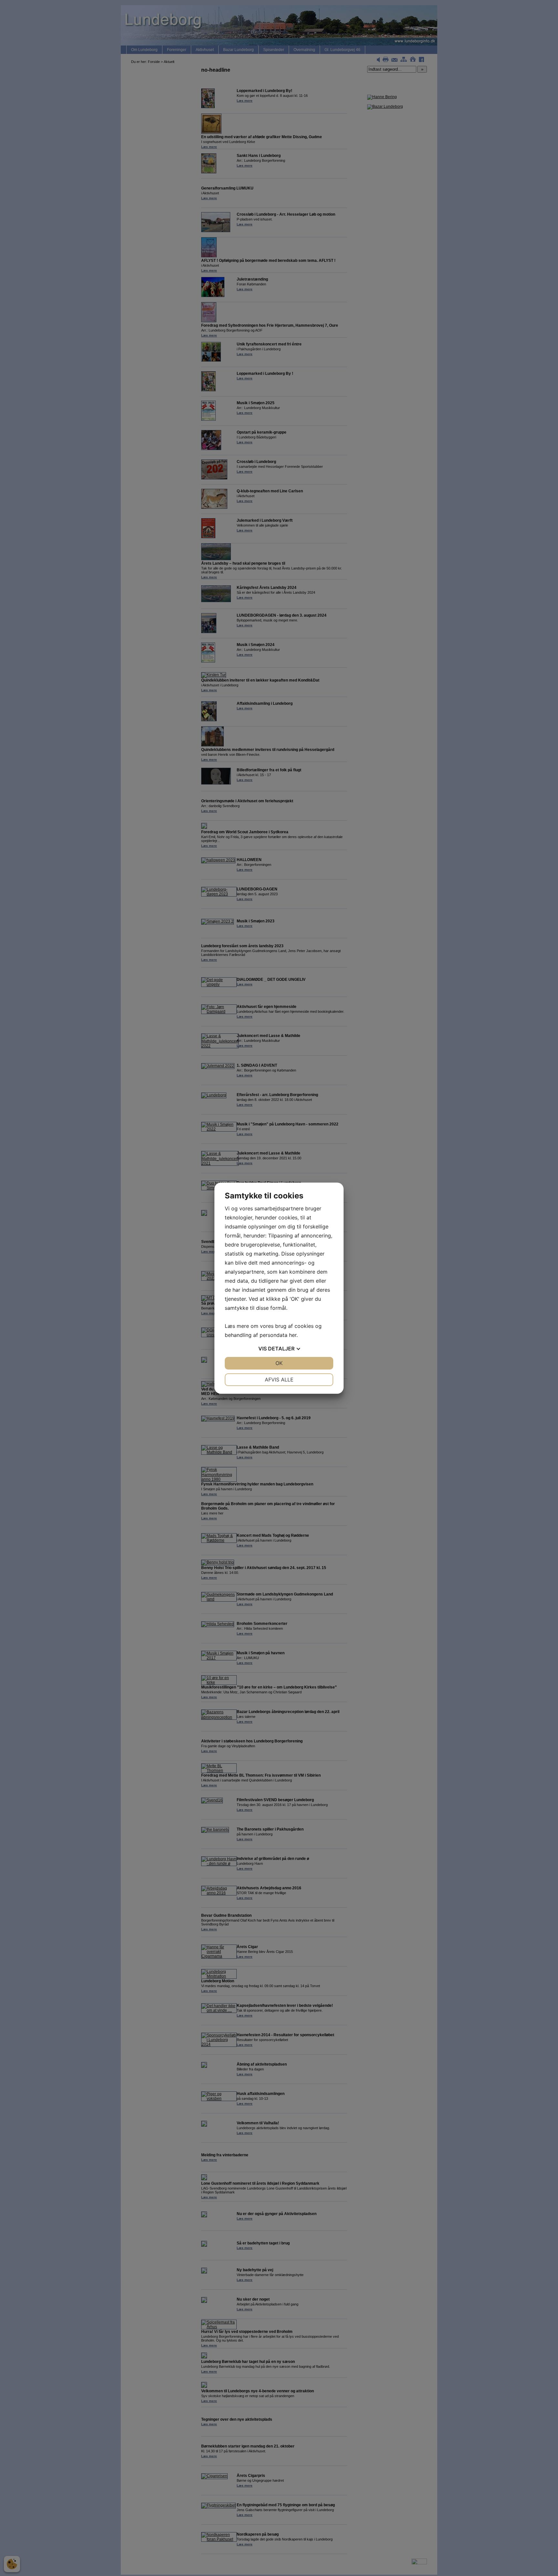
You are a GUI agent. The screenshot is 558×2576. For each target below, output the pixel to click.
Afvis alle (279, 1380)
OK (279, 1363)
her (293, 1335)
